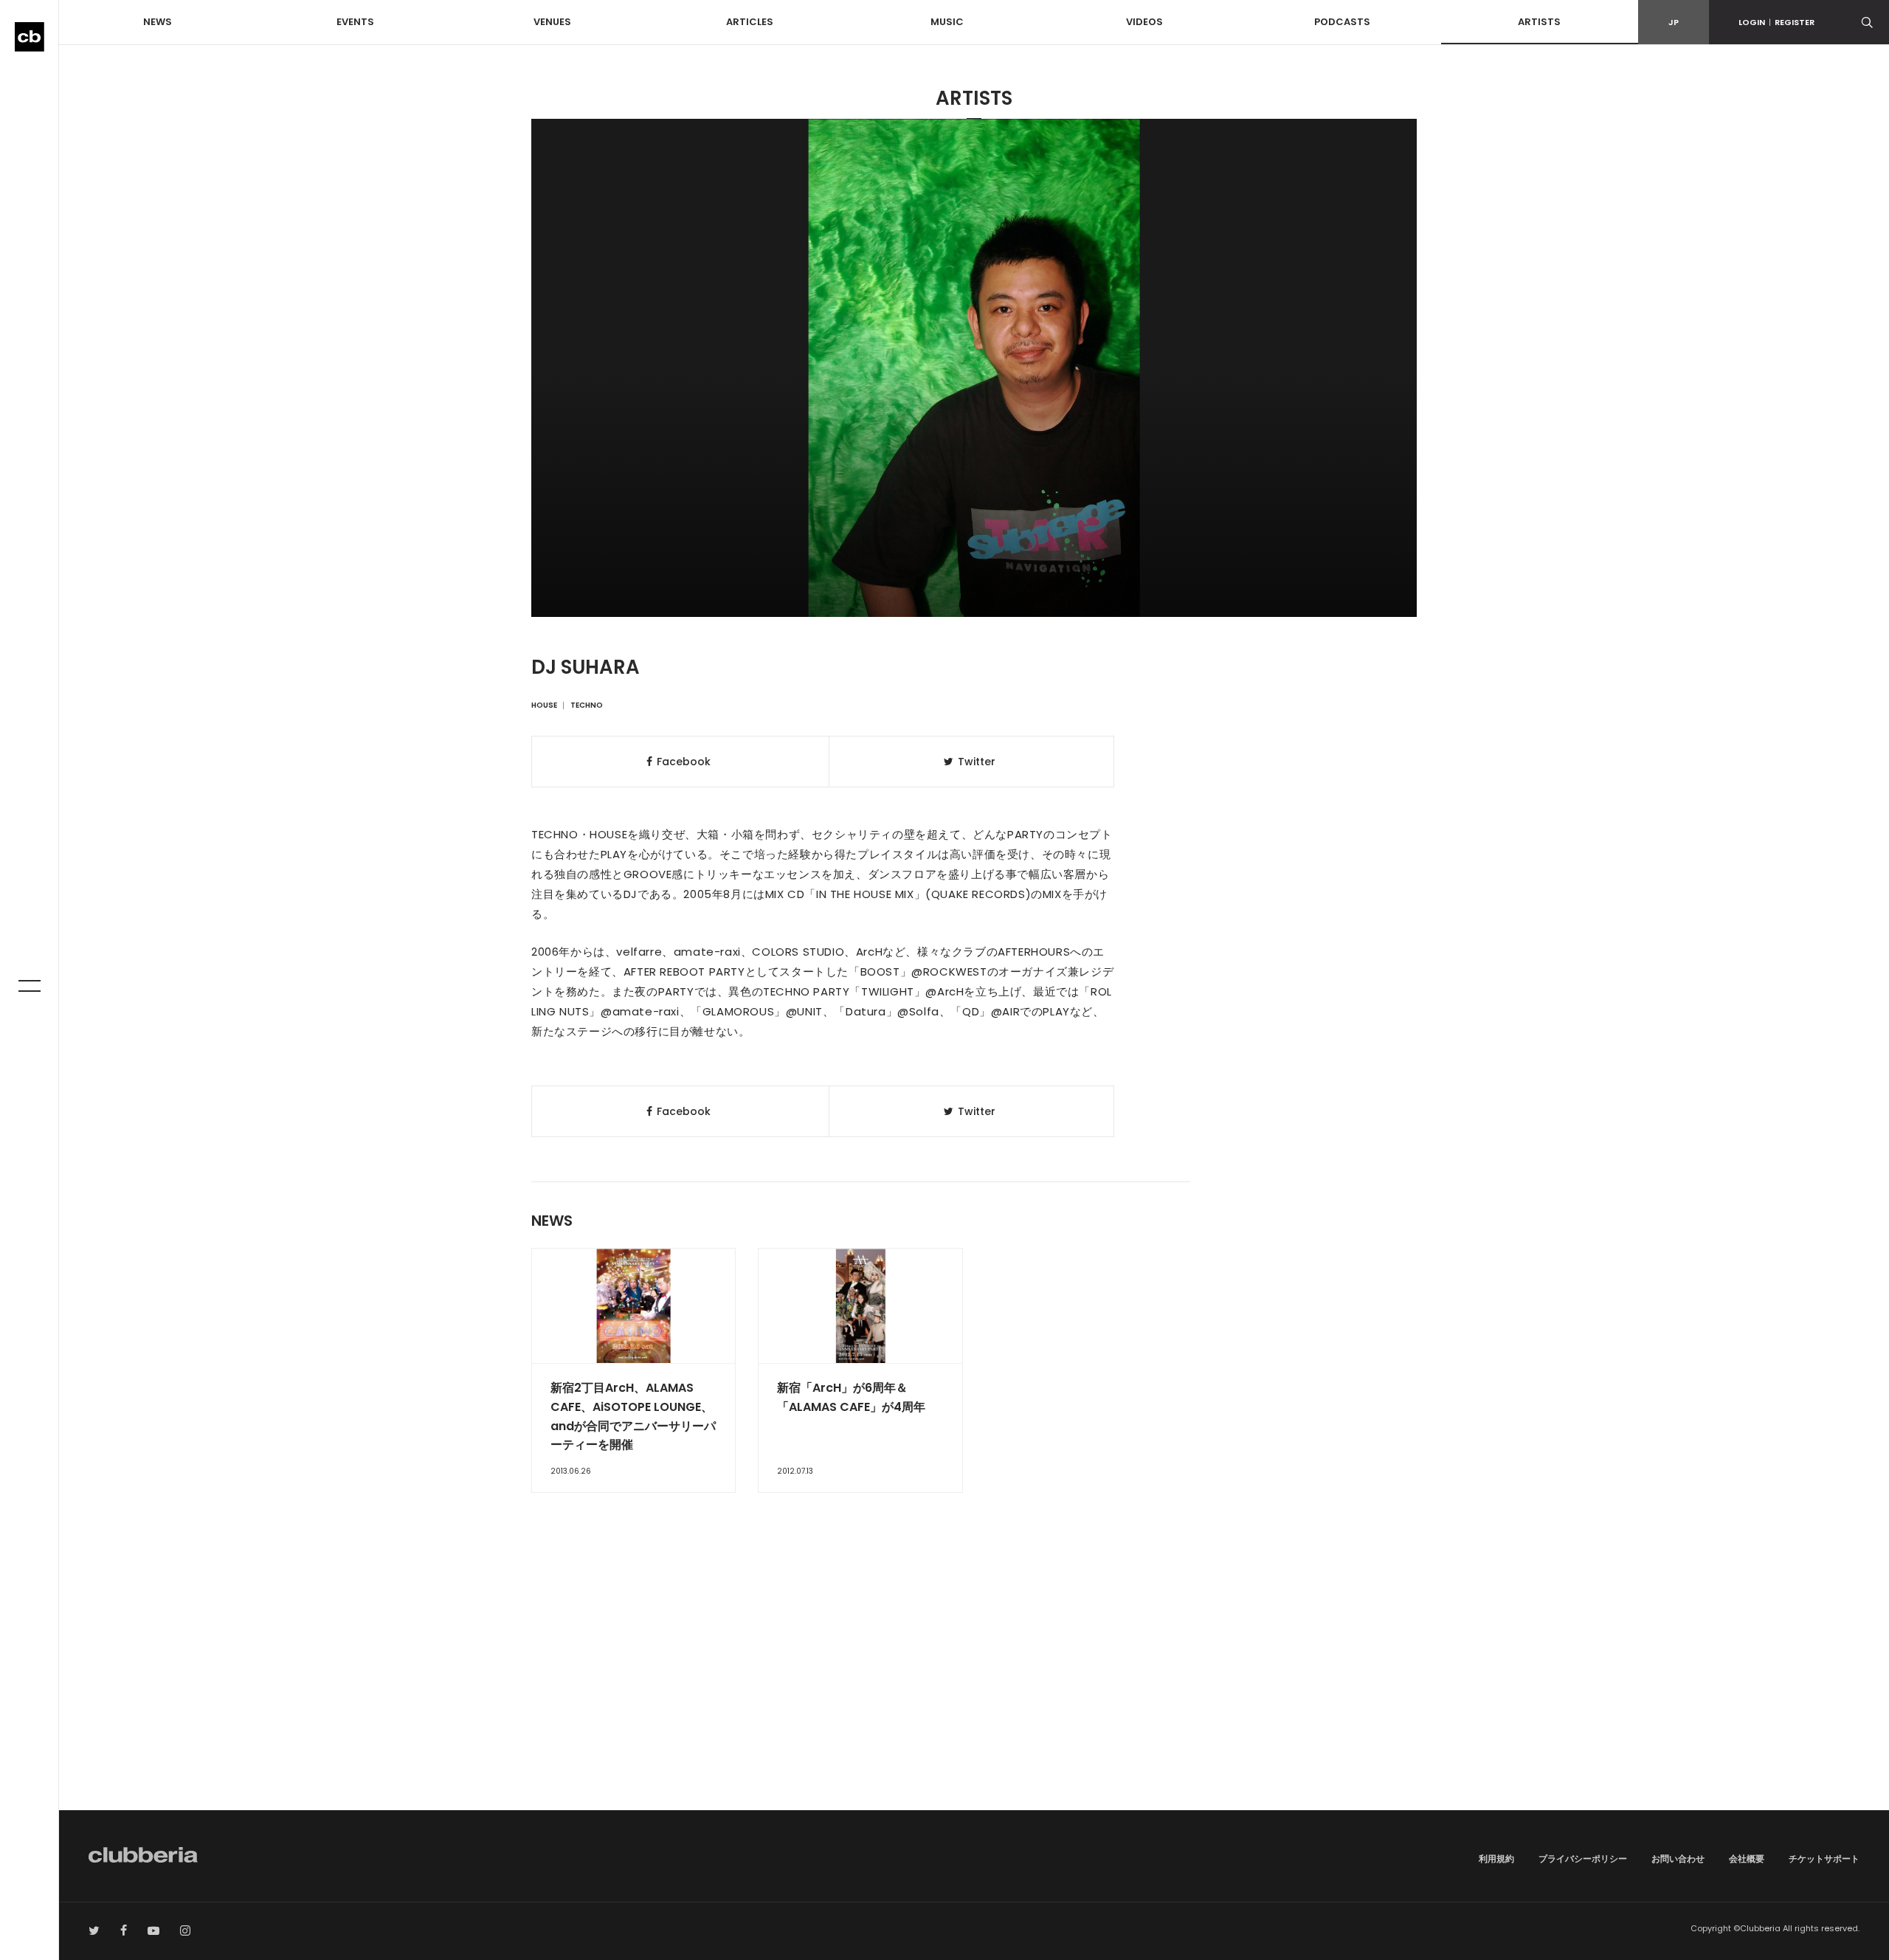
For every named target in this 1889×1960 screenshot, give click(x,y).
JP (1674, 22)
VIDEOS (1144, 22)
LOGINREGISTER (1776, 22)
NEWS (158, 22)
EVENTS (355, 22)
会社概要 (1747, 1859)
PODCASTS (1342, 22)
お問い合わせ (1678, 1859)
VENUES (552, 22)
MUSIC (947, 22)
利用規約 (1496, 1859)
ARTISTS (1539, 22)
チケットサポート (1824, 1859)
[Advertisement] (974, 1685)
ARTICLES (750, 22)
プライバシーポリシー (1583, 1859)
